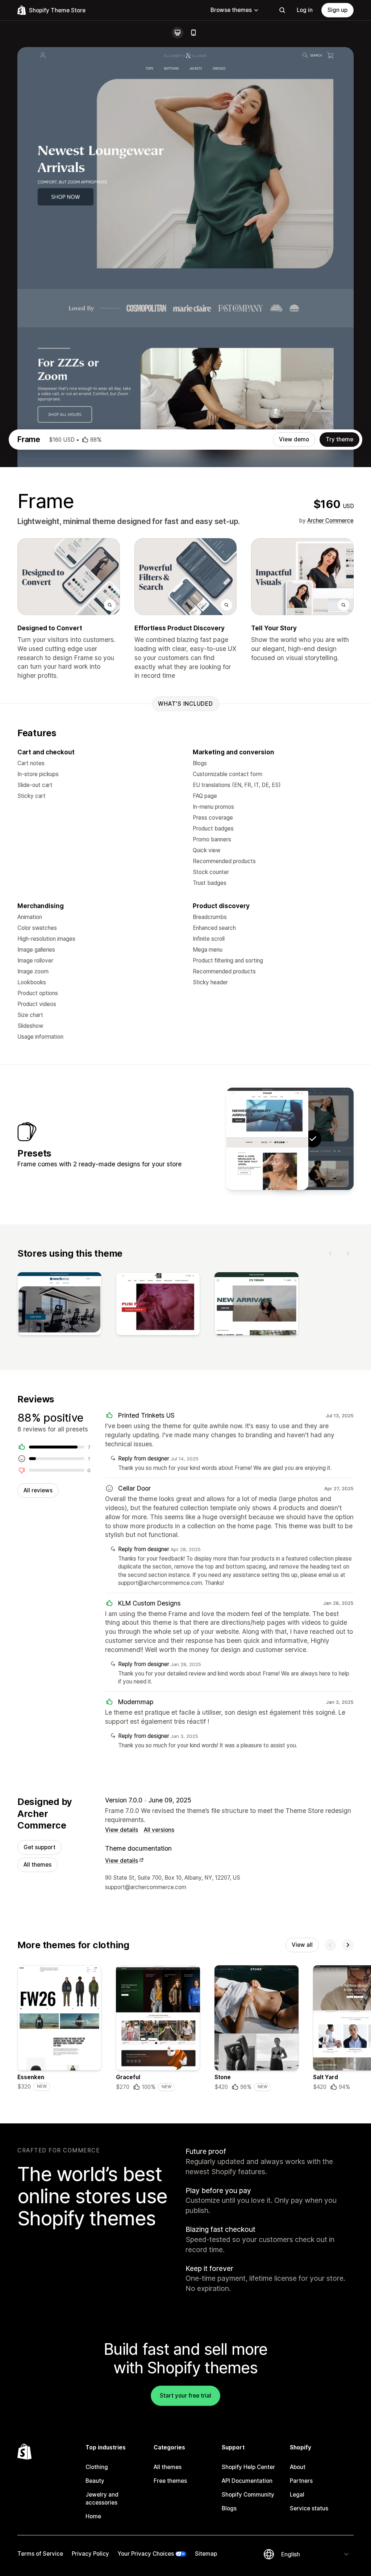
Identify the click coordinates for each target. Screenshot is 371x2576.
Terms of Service (40, 2554)
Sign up (337, 10)
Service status (309, 2508)
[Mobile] (193, 33)
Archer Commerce (330, 521)
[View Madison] (267, 1139)
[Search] (282, 10)
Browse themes (231, 10)
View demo (294, 439)
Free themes (170, 2481)
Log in (305, 10)
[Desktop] (178, 33)
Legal (297, 2495)
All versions (159, 1830)
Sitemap (206, 2554)
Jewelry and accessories (102, 2499)
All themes (37, 1865)
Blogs (229, 2508)
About (298, 2467)
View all (302, 1945)
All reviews (38, 1490)
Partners (301, 2481)
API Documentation (247, 2481)
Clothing (97, 2467)
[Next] (348, 1253)
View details (122, 1830)
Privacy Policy (90, 2554)
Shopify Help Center (248, 2467)
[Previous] (330, 1253)
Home (93, 2516)
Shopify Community (248, 2495)
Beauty (95, 2481)
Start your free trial (185, 2396)
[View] (59, 1305)
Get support (39, 1847)
